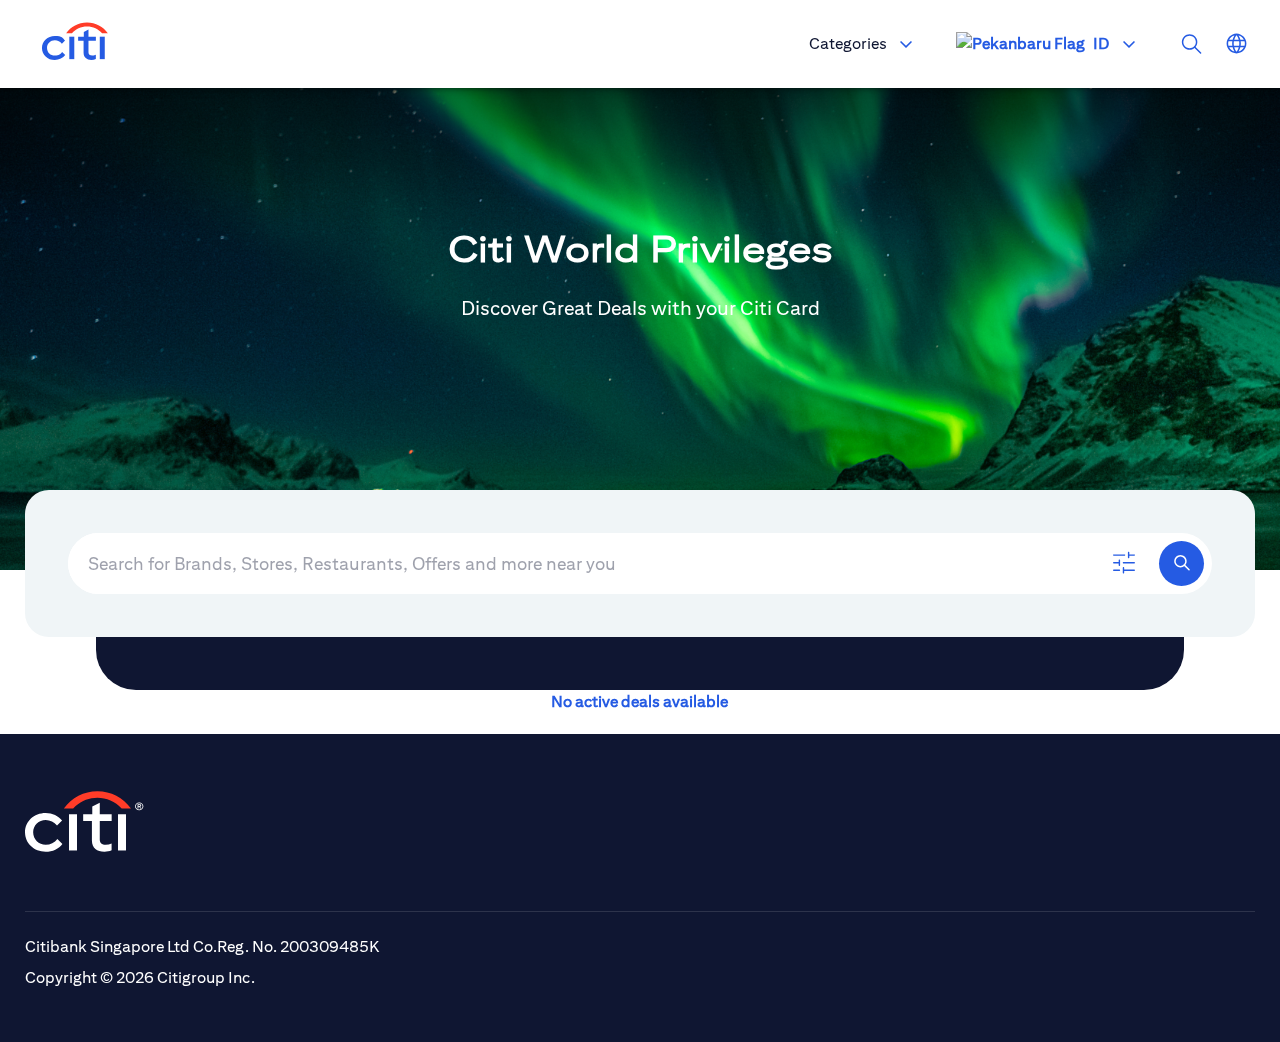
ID (1101, 43)
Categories (848, 43)
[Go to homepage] (75, 44)
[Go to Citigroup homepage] (85, 821)
